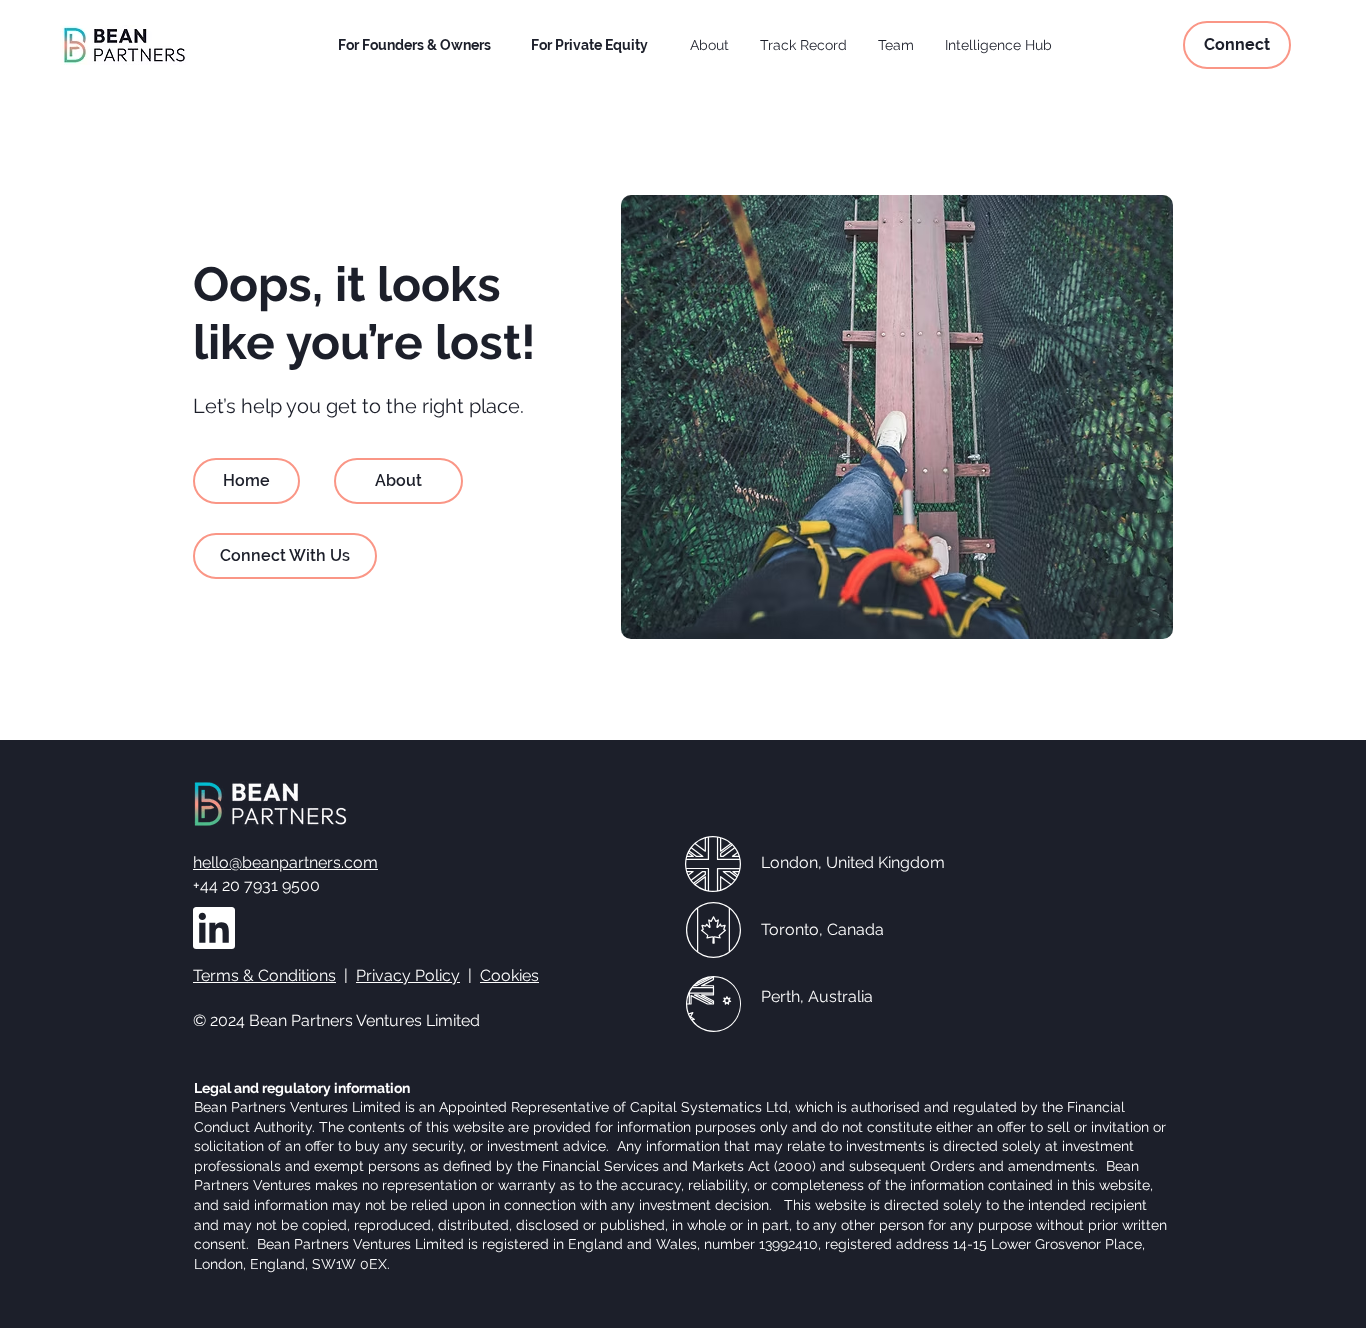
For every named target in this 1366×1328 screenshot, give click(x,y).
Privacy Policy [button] (408, 975)
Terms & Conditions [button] (264, 975)
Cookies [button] (509, 975)
